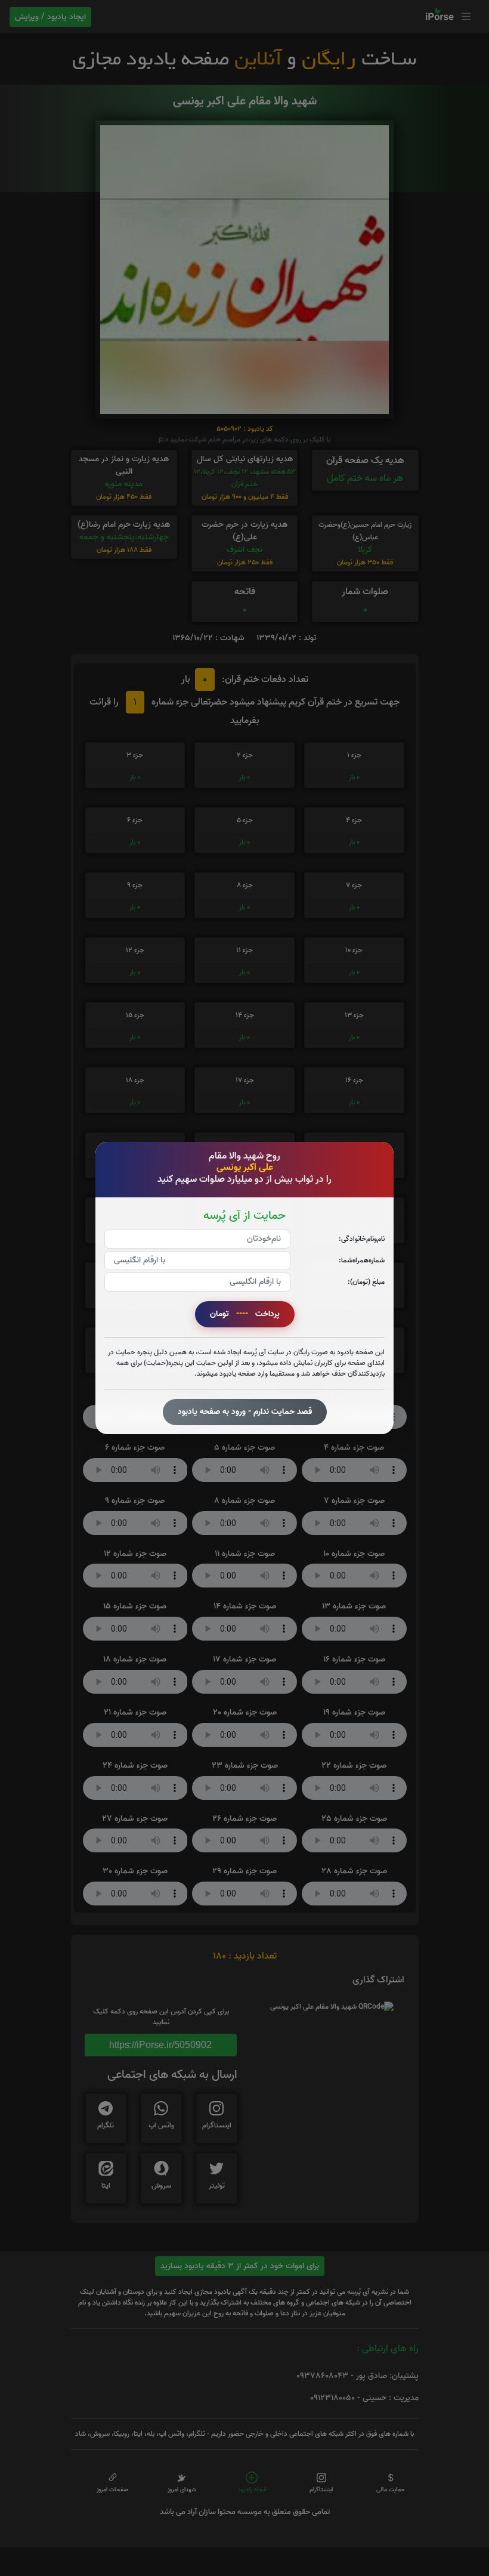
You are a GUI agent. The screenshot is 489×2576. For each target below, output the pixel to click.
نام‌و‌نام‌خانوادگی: (362, 1239)
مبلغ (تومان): (366, 1282)
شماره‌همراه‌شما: (362, 1260)
